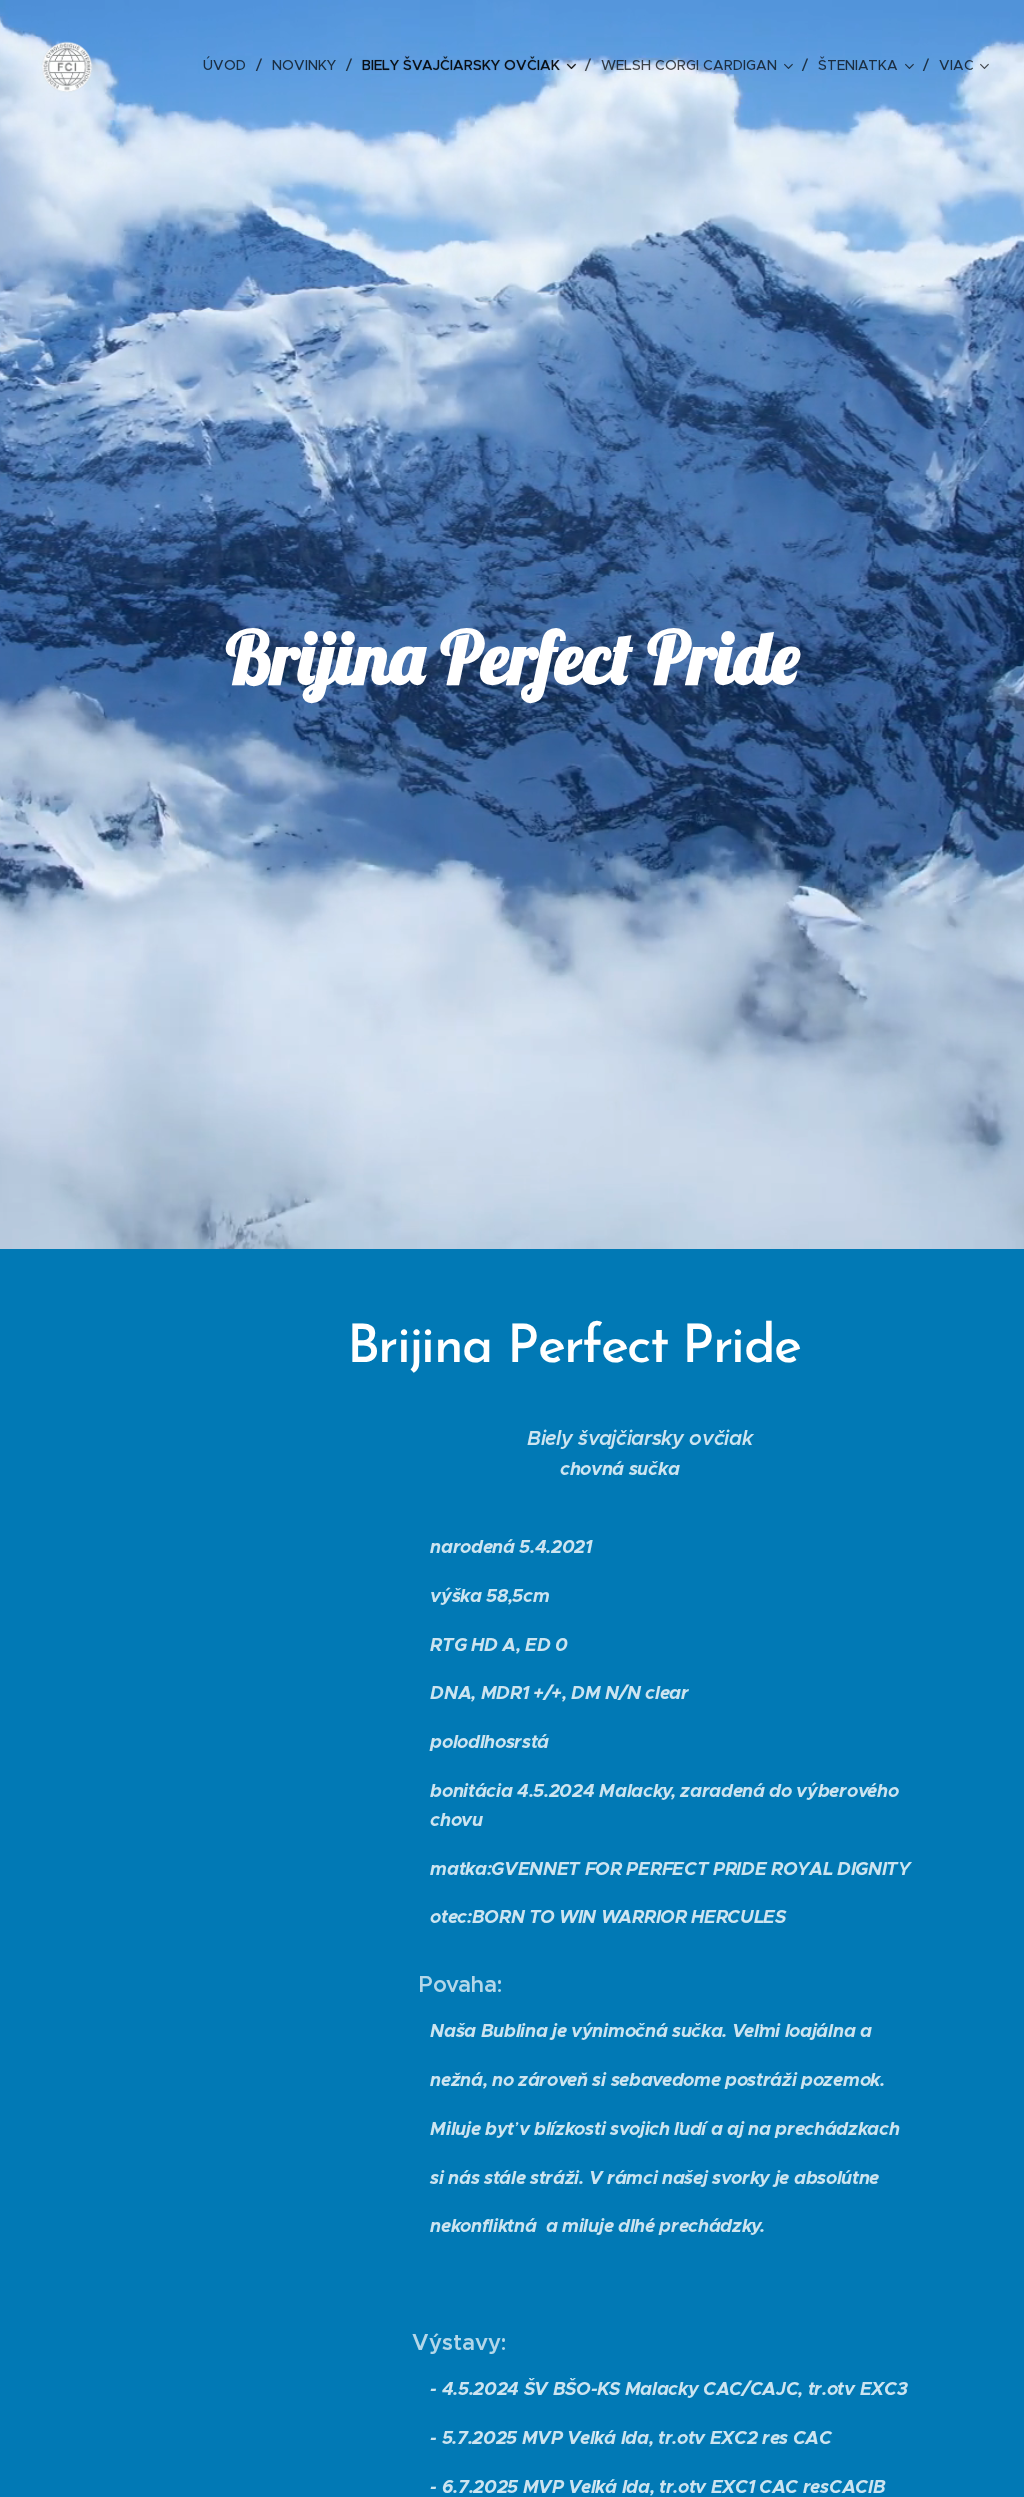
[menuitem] (230, 65)
